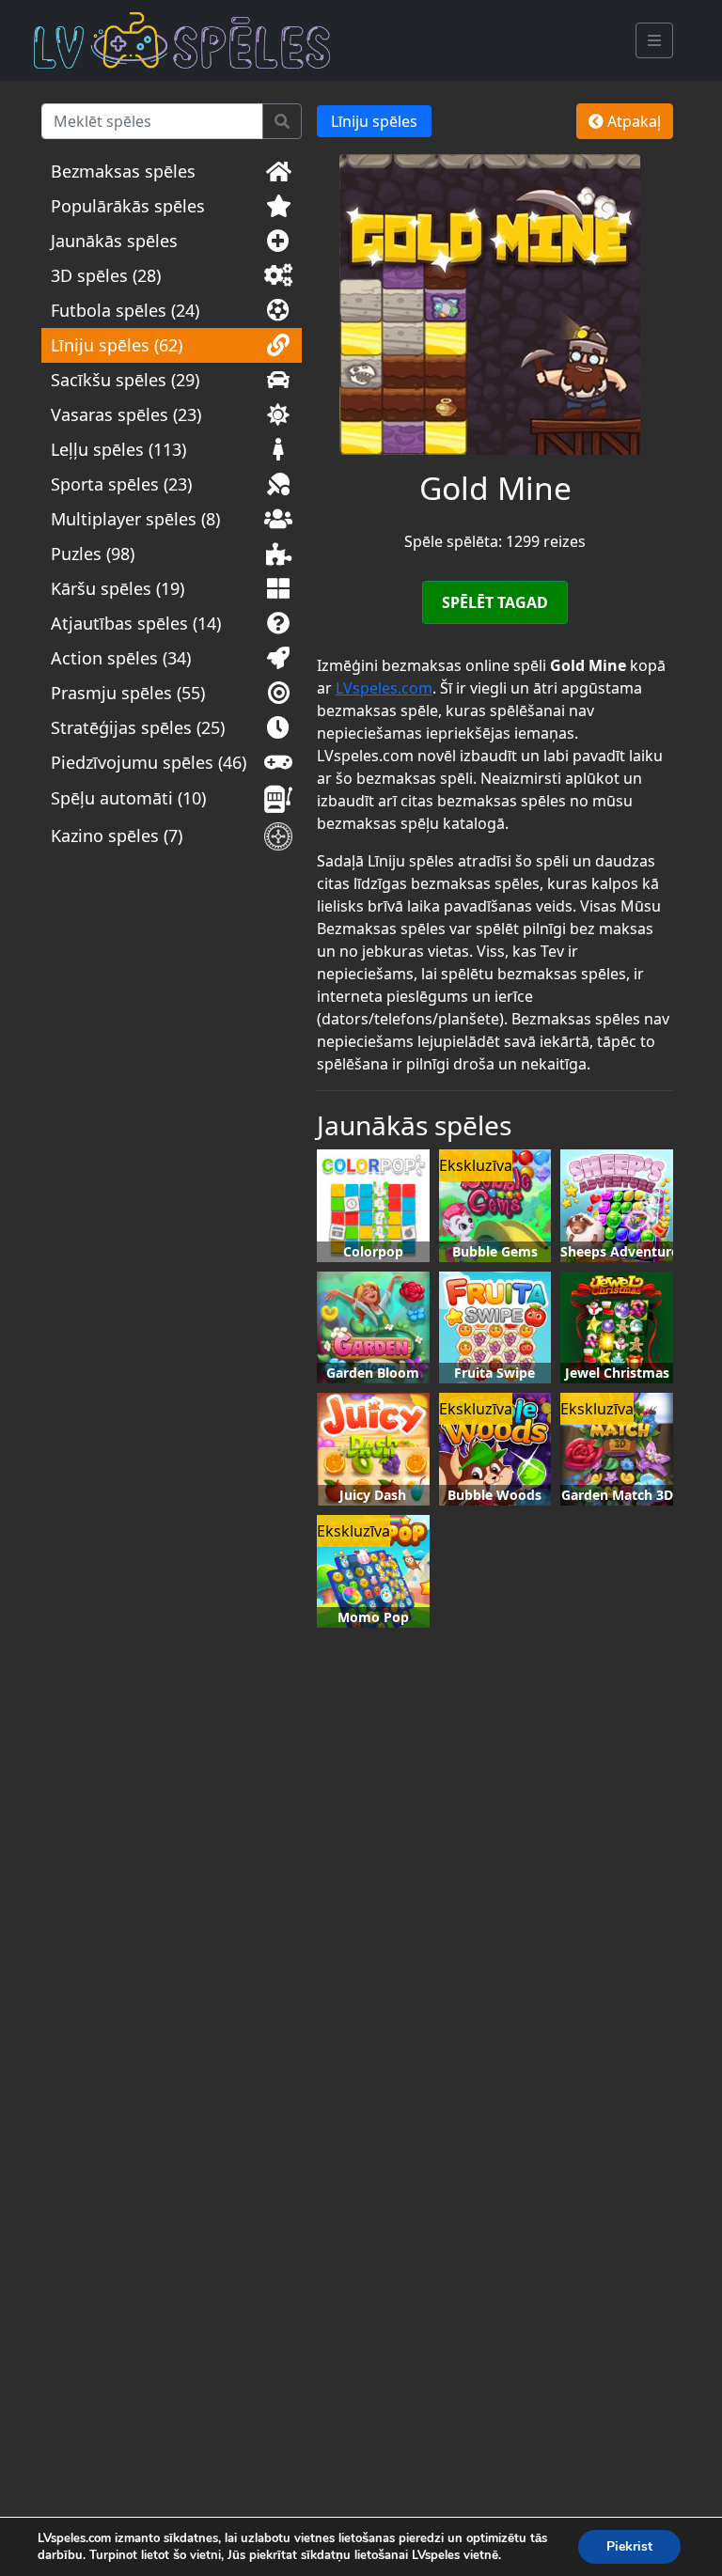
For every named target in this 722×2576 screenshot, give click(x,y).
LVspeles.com (384, 688)
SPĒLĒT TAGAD (495, 602)
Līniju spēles (374, 121)
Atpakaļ (632, 121)
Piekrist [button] (629, 2546)
